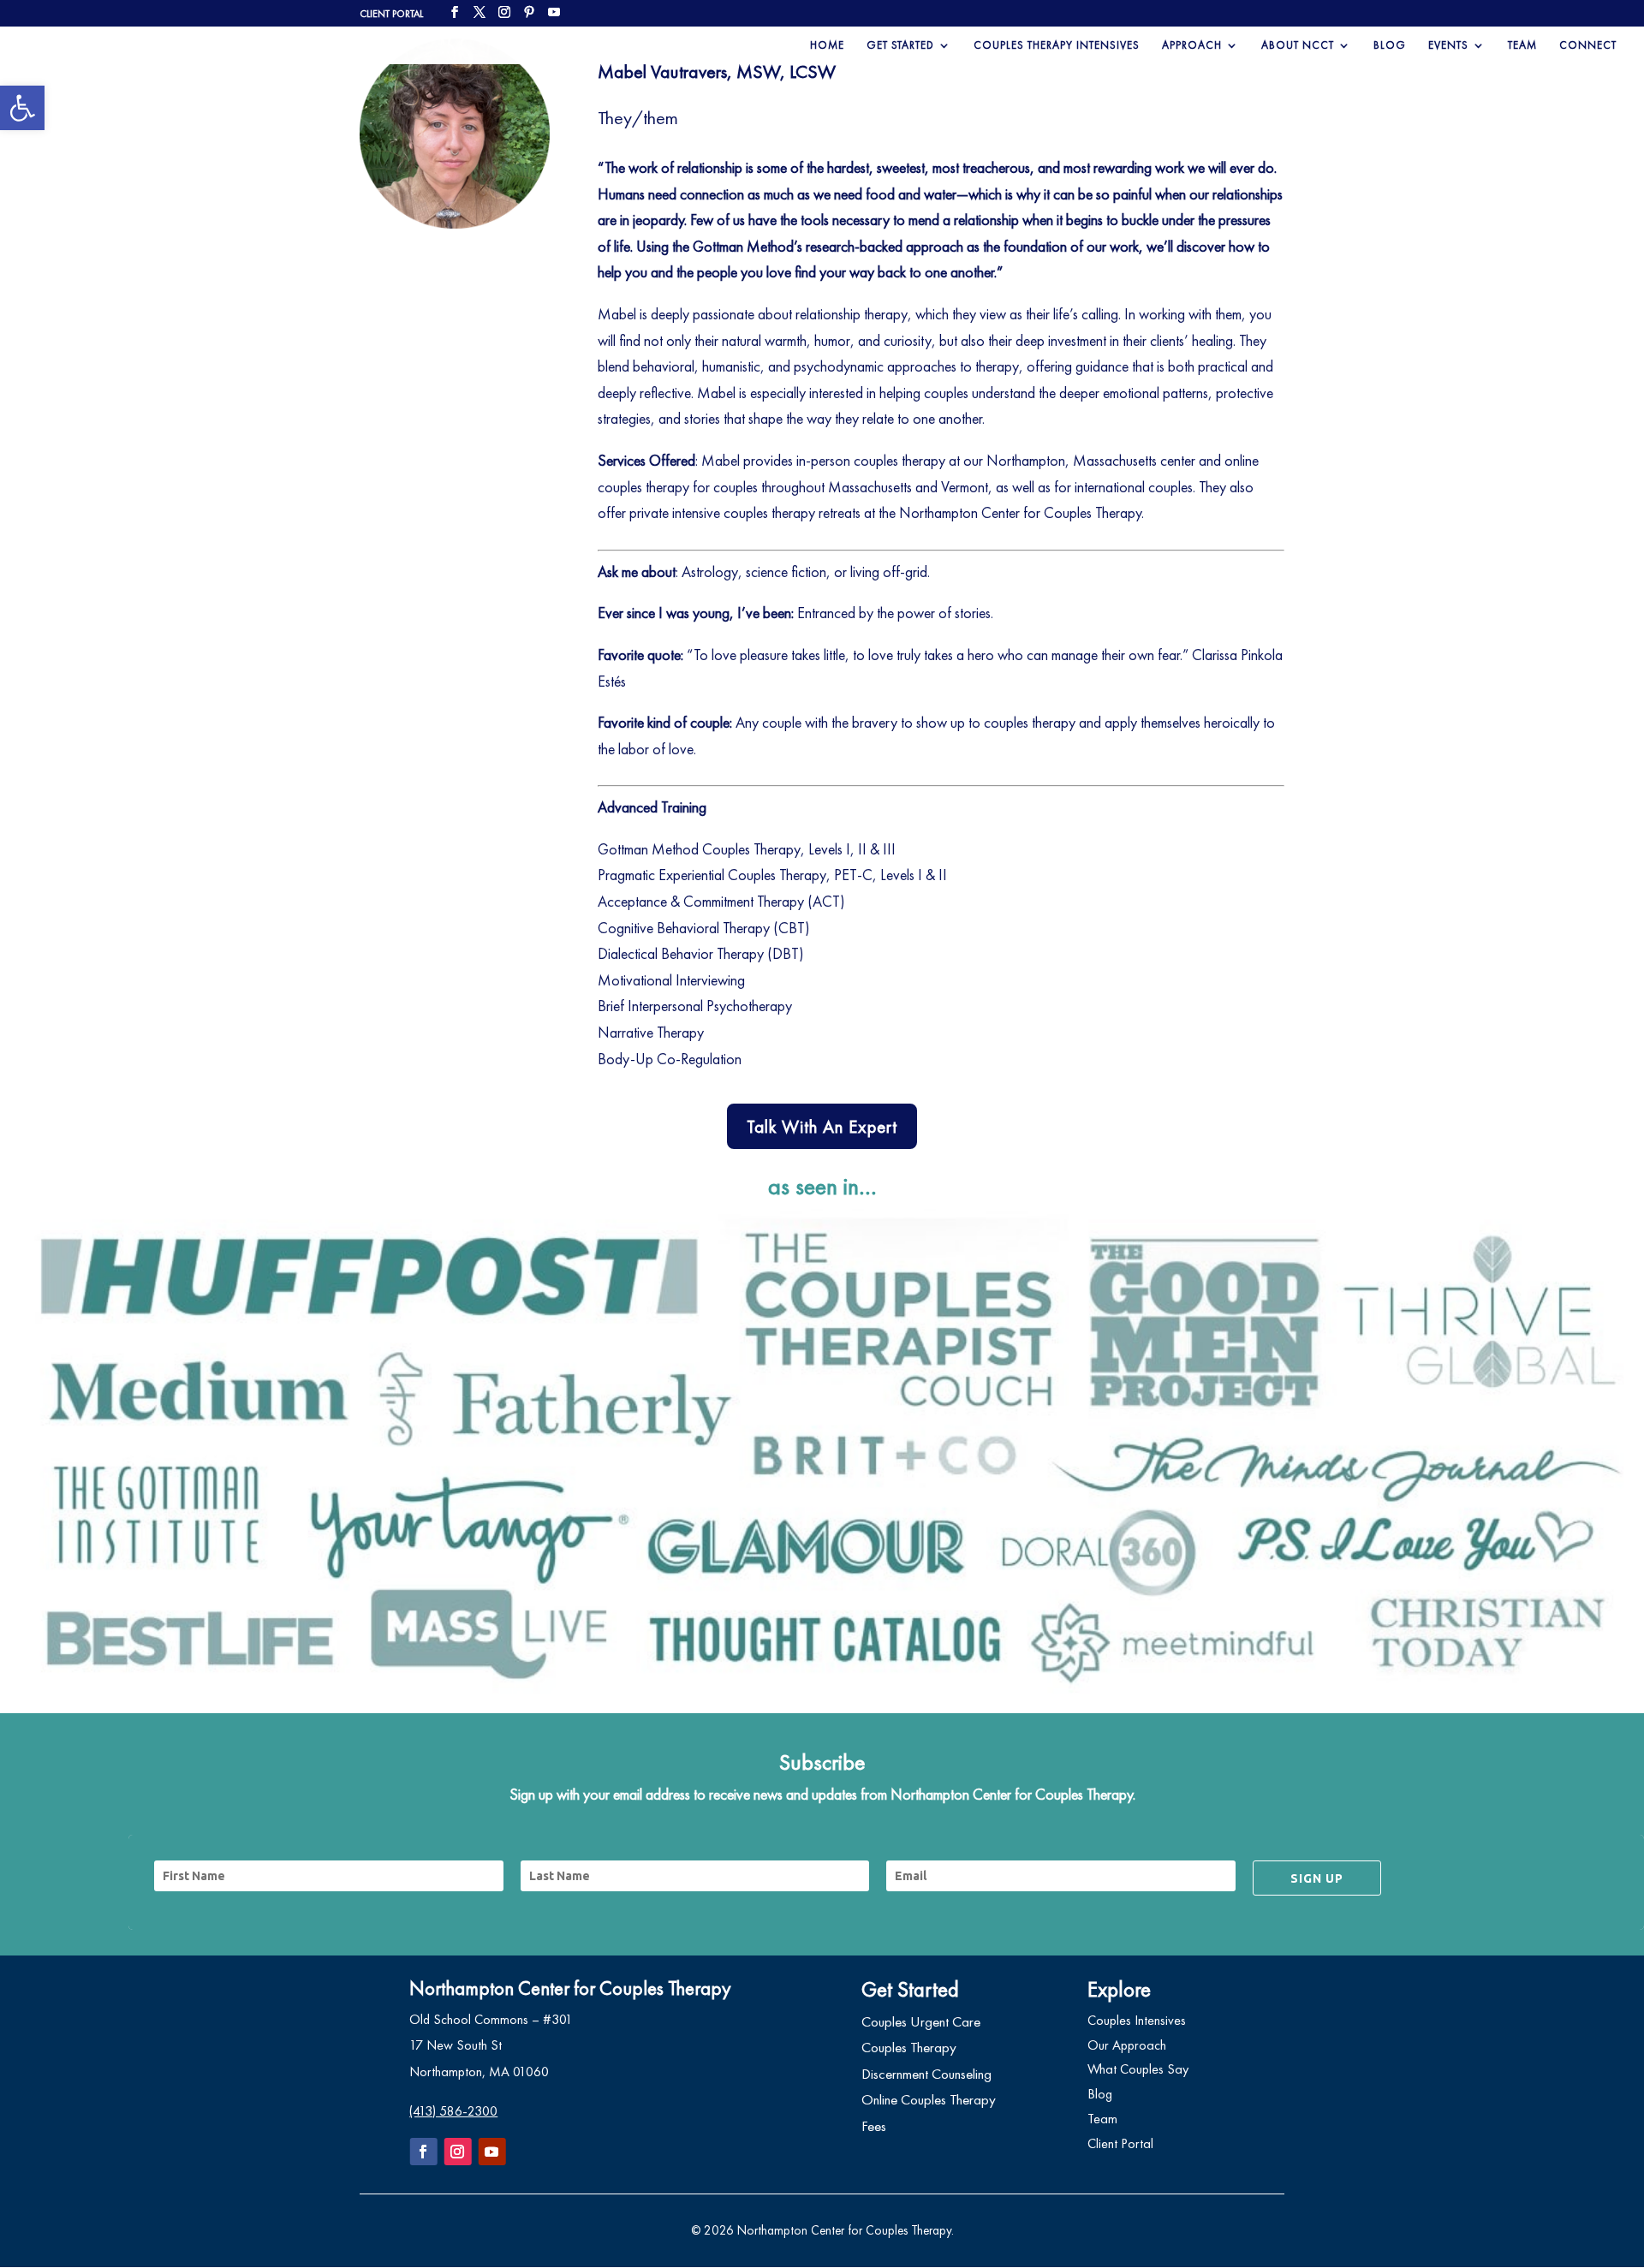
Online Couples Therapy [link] (929, 2099)
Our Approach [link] (1127, 2045)
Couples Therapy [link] (909, 2047)
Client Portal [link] (1120, 2143)
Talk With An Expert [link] (822, 1126)
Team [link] (1522, 46)
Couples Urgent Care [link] (921, 2021)
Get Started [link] (900, 46)
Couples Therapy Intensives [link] (1057, 46)
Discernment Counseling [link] (926, 2074)
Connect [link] (1588, 46)
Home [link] (827, 46)
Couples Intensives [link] (1137, 2020)
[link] (22, 108)
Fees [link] (874, 2126)
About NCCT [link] (1298, 46)
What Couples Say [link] (1138, 2069)
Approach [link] (1192, 46)
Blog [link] (1390, 46)
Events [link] (1448, 46)
